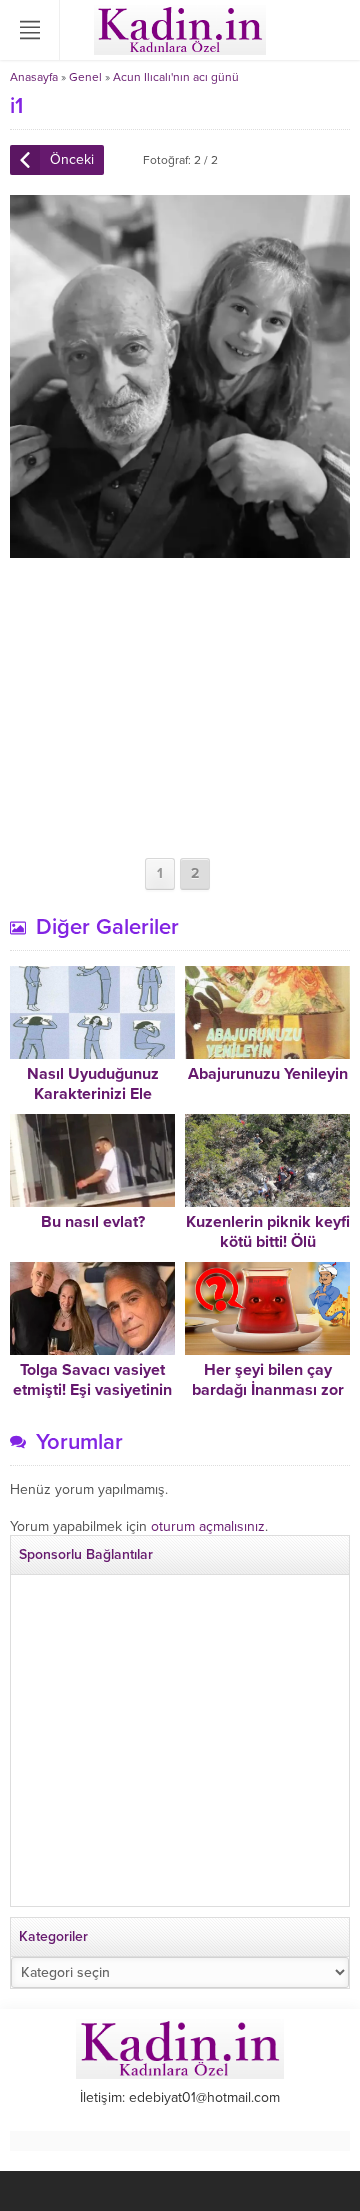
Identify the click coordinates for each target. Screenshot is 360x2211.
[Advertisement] (180, 708)
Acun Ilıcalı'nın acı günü (176, 77)
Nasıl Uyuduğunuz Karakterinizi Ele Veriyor (93, 1094)
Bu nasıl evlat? (93, 1222)
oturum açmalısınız (208, 1526)
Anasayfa (34, 77)
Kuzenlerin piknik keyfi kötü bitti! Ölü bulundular (268, 1242)
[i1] (180, 549)
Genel (85, 77)
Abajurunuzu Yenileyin (268, 1074)
